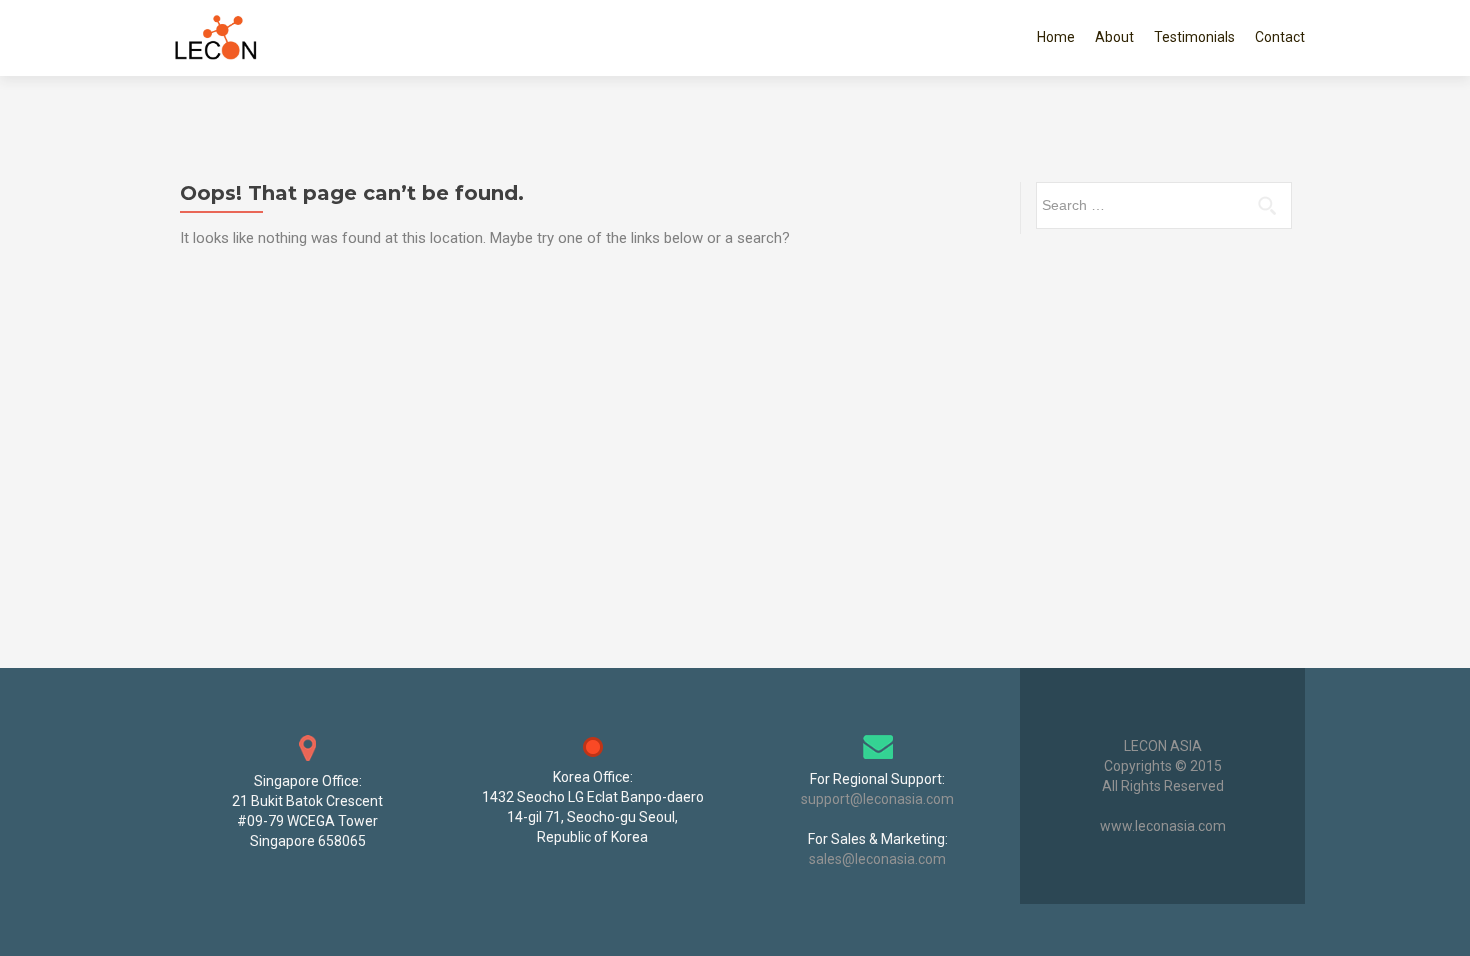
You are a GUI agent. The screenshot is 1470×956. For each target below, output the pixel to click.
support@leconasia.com (877, 799)
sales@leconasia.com (877, 859)
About (1114, 37)
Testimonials (1194, 37)
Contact (1280, 37)
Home (1056, 37)
